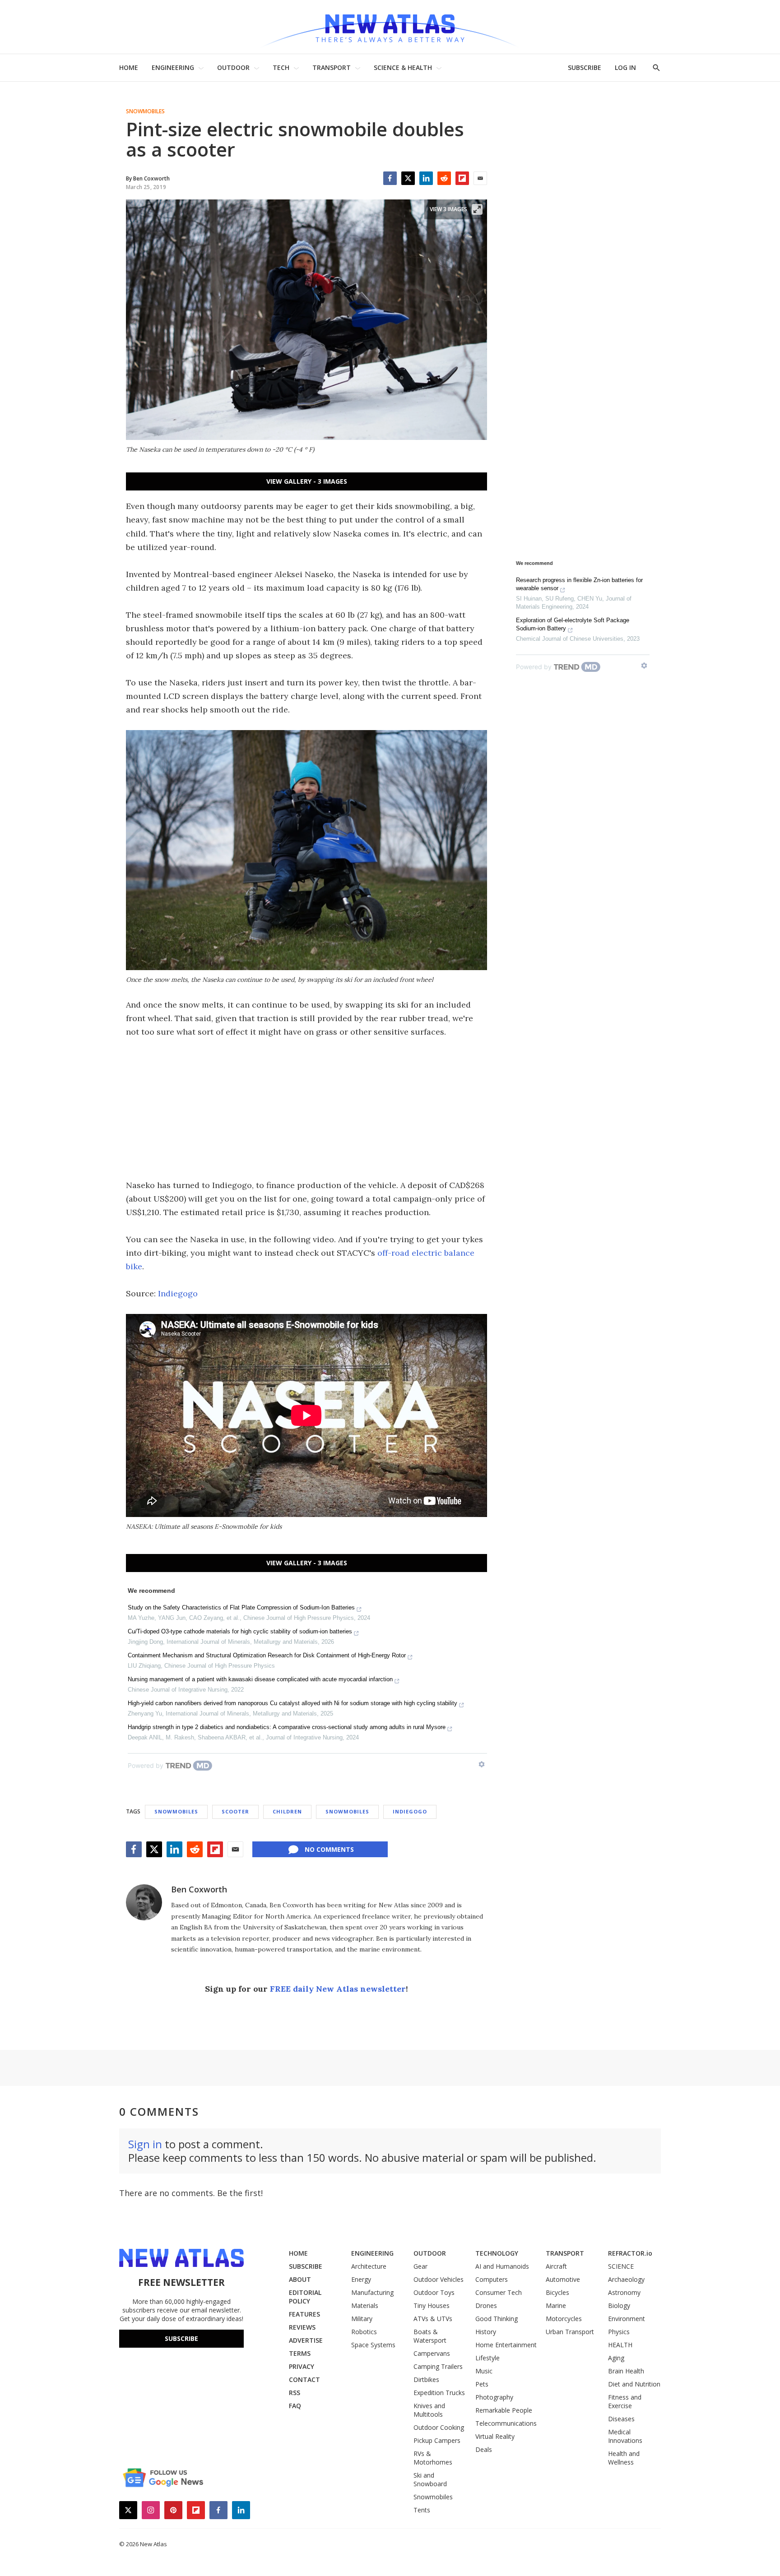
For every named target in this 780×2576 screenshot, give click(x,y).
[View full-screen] (477, 209)
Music (484, 2371)
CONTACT (304, 2379)
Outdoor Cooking (439, 2427)
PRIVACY (302, 2366)
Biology (619, 2305)
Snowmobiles (145, 111)
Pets (482, 2384)
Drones (486, 2305)
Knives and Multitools (429, 2410)
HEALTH (620, 2345)
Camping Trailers (438, 2366)
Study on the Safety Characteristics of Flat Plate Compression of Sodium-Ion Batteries (241, 1607)
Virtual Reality (495, 2436)
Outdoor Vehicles (439, 2279)
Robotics (364, 2332)
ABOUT (300, 2279)
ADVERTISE (306, 2340)
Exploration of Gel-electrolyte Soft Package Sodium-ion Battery (573, 624)
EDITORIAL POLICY (305, 2297)
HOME (129, 67)
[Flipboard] (462, 178)
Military (362, 2319)
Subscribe (181, 2338)
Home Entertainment (506, 2345)
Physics (619, 2332)
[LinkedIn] (426, 178)
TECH (281, 67)
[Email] (480, 178)
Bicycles (557, 2292)
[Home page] (390, 27)
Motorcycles (564, 2319)
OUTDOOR (233, 67)
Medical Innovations (625, 2436)
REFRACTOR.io (630, 2253)
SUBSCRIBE (585, 67)
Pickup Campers (437, 2440)
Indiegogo (178, 1293)
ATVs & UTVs (433, 2319)
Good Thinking (497, 2319)
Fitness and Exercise (625, 2401)
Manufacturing (372, 2292)
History (486, 2332)
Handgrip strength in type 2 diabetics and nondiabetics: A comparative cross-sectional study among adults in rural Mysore (287, 1727)
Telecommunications (506, 2423)
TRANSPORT (332, 67)
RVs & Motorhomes (433, 2458)
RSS (295, 2393)
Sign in (145, 2144)
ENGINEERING (173, 67)
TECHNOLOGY (497, 2253)
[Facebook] (390, 178)
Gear (420, 2266)
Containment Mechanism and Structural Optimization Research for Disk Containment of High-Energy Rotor (267, 1655)
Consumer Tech (499, 2292)
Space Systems (373, 2345)
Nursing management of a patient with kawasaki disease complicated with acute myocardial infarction (260, 1679)
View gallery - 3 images (307, 481)
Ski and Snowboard (430, 2479)
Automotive (563, 2279)
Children (287, 1811)
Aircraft (556, 2266)
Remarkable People (504, 2410)
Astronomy (624, 2292)
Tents (422, 2510)
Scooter (235, 1811)
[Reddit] (444, 178)
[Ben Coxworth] (144, 1902)
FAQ (295, 2406)
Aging (616, 2358)
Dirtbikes (426, 2379)
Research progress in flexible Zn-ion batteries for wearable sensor (579, 584)
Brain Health (626, 2371)
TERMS (300, 2353)
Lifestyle (487, 2358)
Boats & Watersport (430, 2336)
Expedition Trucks (439, 2393)
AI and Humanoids (502, 2266)
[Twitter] (408, 178)
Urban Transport (570, 2332)
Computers (492, 2279)
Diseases (621, 2419)
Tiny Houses (432, 2305)
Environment (627, 2319)
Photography (494, 2397)
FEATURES (304, 2314)
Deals (484, 2449)
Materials (365, 2305)
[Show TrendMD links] (482, 1764)
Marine (556, 2305)
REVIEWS (302, 2327)
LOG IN (625, 67)
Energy (361, 2279)
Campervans (432, 2353)
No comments (329, 1849)
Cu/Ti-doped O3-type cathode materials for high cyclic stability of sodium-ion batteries (240, 1631)
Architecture (369, 2266)
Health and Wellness (624, 2458)
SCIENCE (621, 2266)
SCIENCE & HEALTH (403, 67)
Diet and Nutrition (634, 2384)
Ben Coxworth (199, 1889)
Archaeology (626, 2279)
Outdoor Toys (434, 2292)
